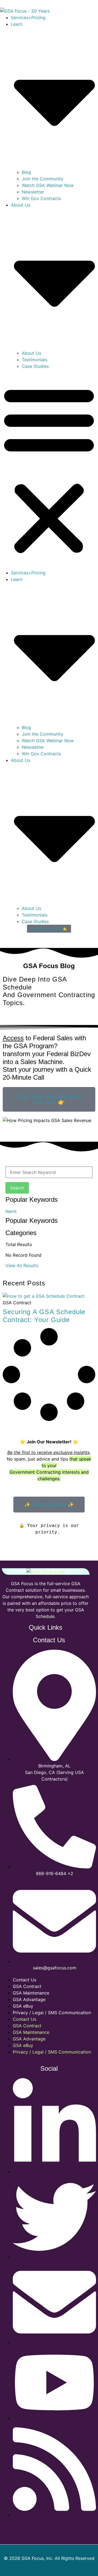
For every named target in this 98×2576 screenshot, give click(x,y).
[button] (49, 469)
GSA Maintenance (31, 1993)
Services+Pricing (28, 17)
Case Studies (35, 366)
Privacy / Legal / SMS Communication (52, 2013)
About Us (31, 353)
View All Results (22, 1265)
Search (17, 1188)
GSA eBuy (23, 2006)
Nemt (11, 1211)
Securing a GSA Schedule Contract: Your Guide (44, 1316)
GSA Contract (27, 1986)
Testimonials (35, 360)
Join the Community (43, 179)
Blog (26, 172)
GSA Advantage (29, 1999)
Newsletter (33, 192)
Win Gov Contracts (41, 198)
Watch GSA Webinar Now (48, 185)
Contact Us (24, 1980)
